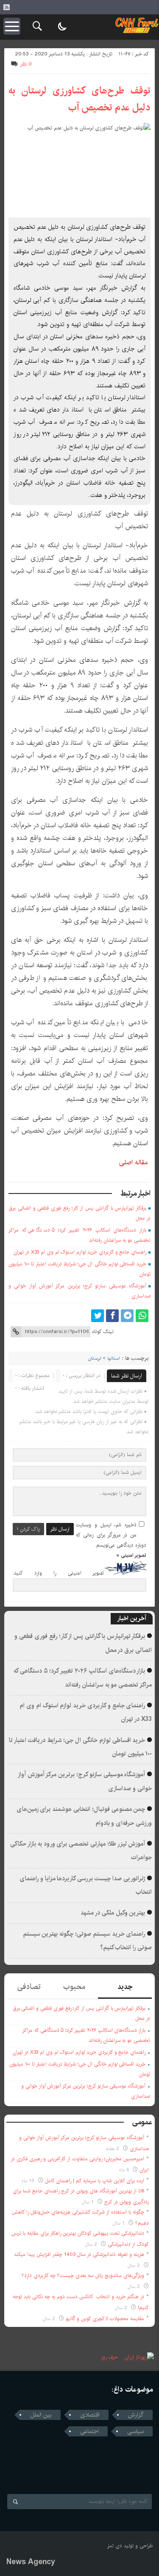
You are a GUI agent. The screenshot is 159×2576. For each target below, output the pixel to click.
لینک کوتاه (103, 1332)
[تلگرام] (127, 1316)
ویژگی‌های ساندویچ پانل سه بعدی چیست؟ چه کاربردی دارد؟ (83, 2276)
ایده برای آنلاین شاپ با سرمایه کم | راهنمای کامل (95, 2181)
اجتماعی (89, 2431)
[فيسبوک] (112, 1316)
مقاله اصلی (134, 1162)
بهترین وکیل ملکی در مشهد (113, 1913)
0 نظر (26, 64)
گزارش (136, 2415)
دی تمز (115, 2546)
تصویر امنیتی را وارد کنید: (58, 1573)
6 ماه (125, 2170)
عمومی (142, 2122)
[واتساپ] (142, 1316)
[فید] (6, 7)
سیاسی (135, 2431)
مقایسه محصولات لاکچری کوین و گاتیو (105, 2319)
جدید (125, 1987)
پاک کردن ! (28, 1529)
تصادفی (29, 1987)
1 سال (89, 2202)
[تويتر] (98, 1316)
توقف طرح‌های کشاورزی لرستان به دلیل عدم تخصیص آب (79, 99)
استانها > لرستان (104, 1358)
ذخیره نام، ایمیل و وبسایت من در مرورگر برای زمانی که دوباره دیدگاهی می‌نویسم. (111, 1535)
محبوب (74, 1987)
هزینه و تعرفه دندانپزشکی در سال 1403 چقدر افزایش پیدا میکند (79, 2254)
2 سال (92, 2244)
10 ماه (29, 2181)
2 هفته (113, 2149)
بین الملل (41, 2415)
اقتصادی (90, 2415)
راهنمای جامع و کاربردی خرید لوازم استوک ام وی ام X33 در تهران (80, 1252)
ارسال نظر (60, 1529)
